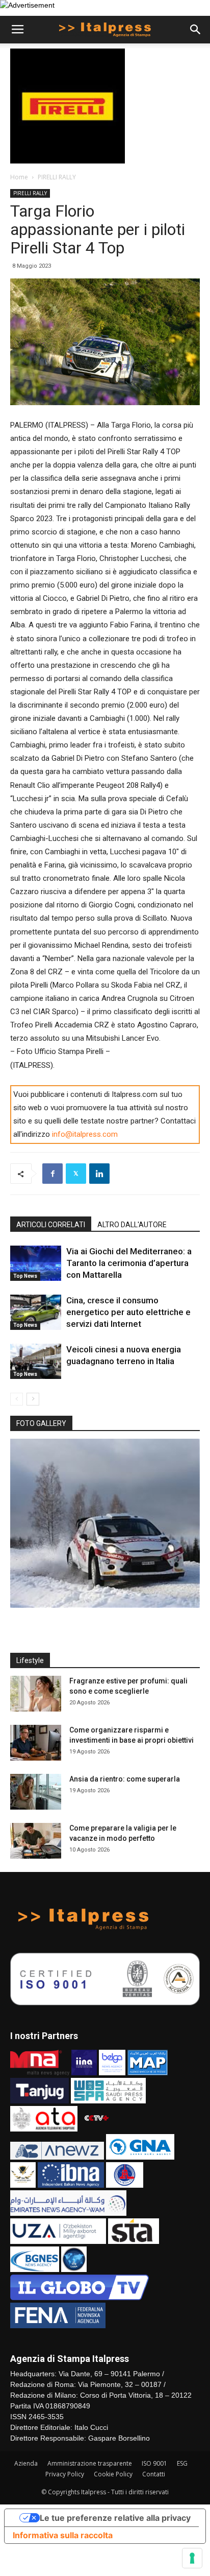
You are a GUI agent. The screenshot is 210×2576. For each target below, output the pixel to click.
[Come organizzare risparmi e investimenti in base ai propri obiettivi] (36, 1743)
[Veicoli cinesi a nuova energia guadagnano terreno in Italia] (36, 1361)
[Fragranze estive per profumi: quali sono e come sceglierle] (36, 1694)
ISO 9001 (154, 2463)
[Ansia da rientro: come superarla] (36, 1792)
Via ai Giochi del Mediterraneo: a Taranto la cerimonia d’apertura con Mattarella (129, 1263)
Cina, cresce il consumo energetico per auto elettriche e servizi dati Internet (128, 1312)
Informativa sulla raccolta (63, 2535)
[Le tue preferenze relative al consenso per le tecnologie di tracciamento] (192, 2558)
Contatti (154, 2474)
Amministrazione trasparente (90, 2463)
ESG (182, 2463)
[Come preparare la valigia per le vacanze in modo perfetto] (36, 1841)
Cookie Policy (113, 2474)
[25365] (105, 1523)
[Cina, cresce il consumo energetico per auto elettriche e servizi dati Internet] (36, 1312)
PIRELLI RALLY (57, 177)
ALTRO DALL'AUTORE (132, 1225)
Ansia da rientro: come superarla (125, 1779)
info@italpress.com (85, 1134)
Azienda (26, 2463)
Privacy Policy (65, 2474)
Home (19, 177)
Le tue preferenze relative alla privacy (115, 2518)
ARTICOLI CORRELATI (51, 1225)
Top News (25, 1276)
